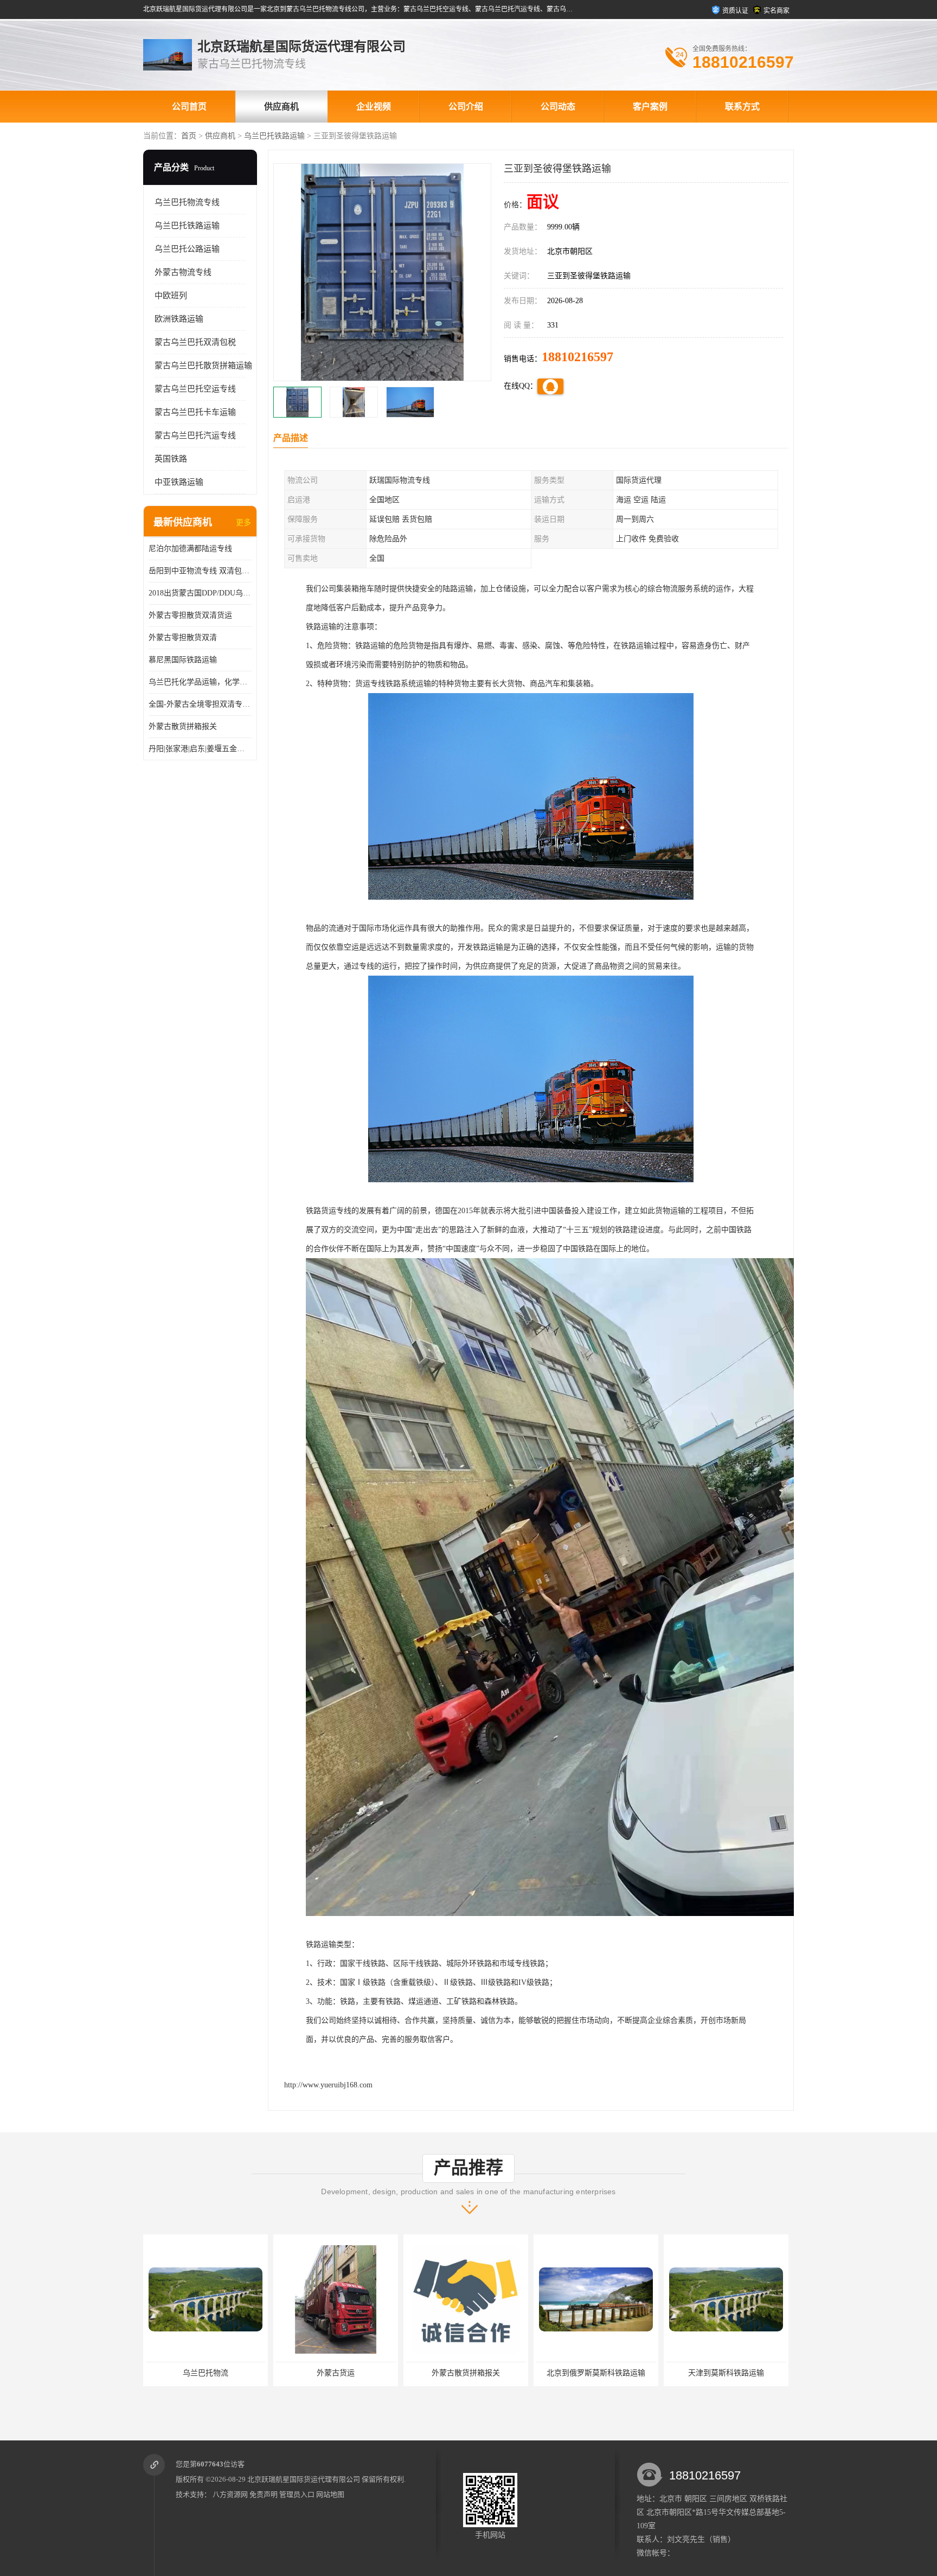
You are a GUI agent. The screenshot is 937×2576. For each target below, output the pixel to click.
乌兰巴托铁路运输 (274, 136)
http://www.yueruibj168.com (328, 2085)
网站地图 (330, 2494)
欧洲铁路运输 (179, 319)
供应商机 (281, 107)
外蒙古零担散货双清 (183, 637)
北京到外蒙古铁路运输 (596, 2373)
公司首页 (189, 107)
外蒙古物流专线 (183, 272)
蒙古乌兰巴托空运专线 (195, 389)
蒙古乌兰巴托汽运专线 (195, 435)
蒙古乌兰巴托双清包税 (195, 342)
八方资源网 (230, 2494)
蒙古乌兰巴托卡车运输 (195, 412)
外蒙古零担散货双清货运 (190, 615)
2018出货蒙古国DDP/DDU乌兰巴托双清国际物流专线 (200, 593)
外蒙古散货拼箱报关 (183, 726)
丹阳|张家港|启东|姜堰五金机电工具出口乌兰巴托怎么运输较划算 (200, 749)
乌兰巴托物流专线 (187, 202)
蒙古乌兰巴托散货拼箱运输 (203, 366)
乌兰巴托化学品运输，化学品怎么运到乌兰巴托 (200, 682)
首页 (189, 136)
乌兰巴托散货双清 (726, 2373)
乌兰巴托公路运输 (187, 249)
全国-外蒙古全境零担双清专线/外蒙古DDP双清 (200, 704)
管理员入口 (297, 2494)
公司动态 (558, 107)
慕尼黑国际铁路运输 (183, 660)
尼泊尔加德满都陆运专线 (190, 549)
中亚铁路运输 (179, 482)
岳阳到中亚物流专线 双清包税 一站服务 (200, 571)
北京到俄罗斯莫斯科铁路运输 (336, 2373)
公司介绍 (466, 107)
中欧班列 (171, 296)
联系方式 (742, 107)
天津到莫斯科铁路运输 (466, 2373)
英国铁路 (171, 459)
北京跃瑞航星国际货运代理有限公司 (304, 2479)
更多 (243, 523)
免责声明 (264, 2494)
